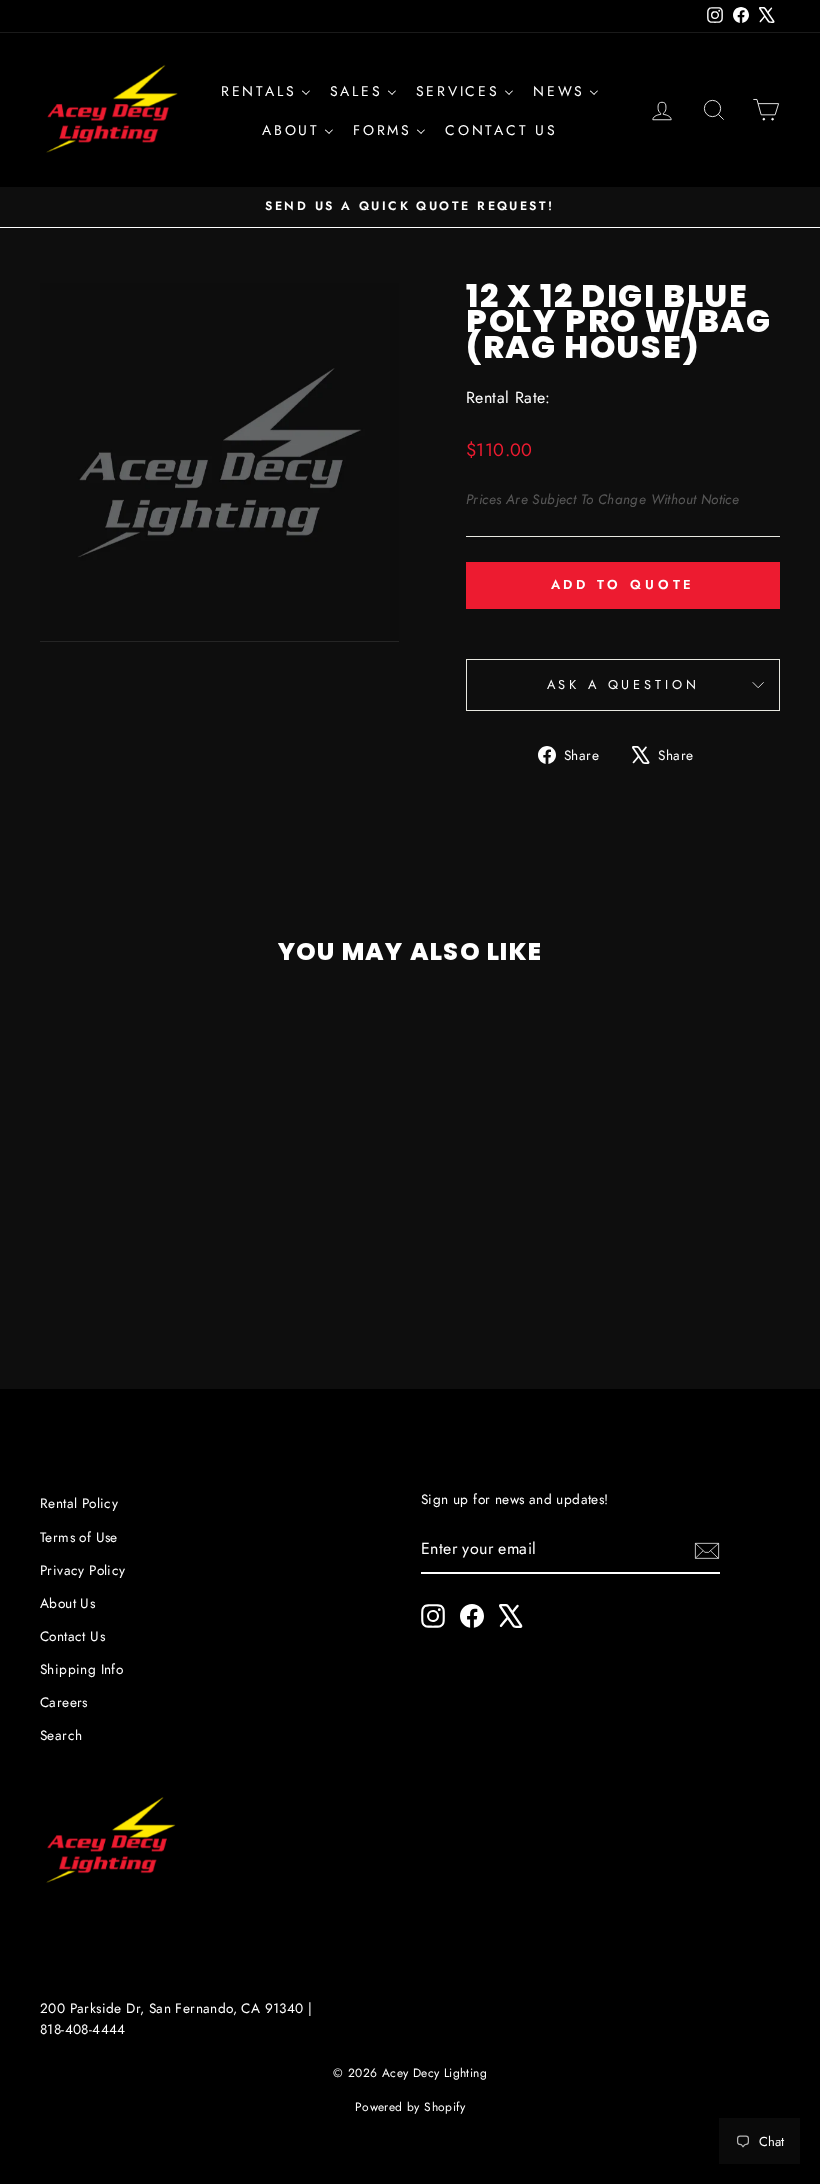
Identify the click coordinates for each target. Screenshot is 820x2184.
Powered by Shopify (410, 2107)
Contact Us (72, 1636)
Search (61, 1735)
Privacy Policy (83, 1570)
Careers (64, 1702)
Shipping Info (81, 1669)
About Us (67, 1603)
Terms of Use (79, 1537)
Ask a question (623, 684)
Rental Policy (79, 1503)
